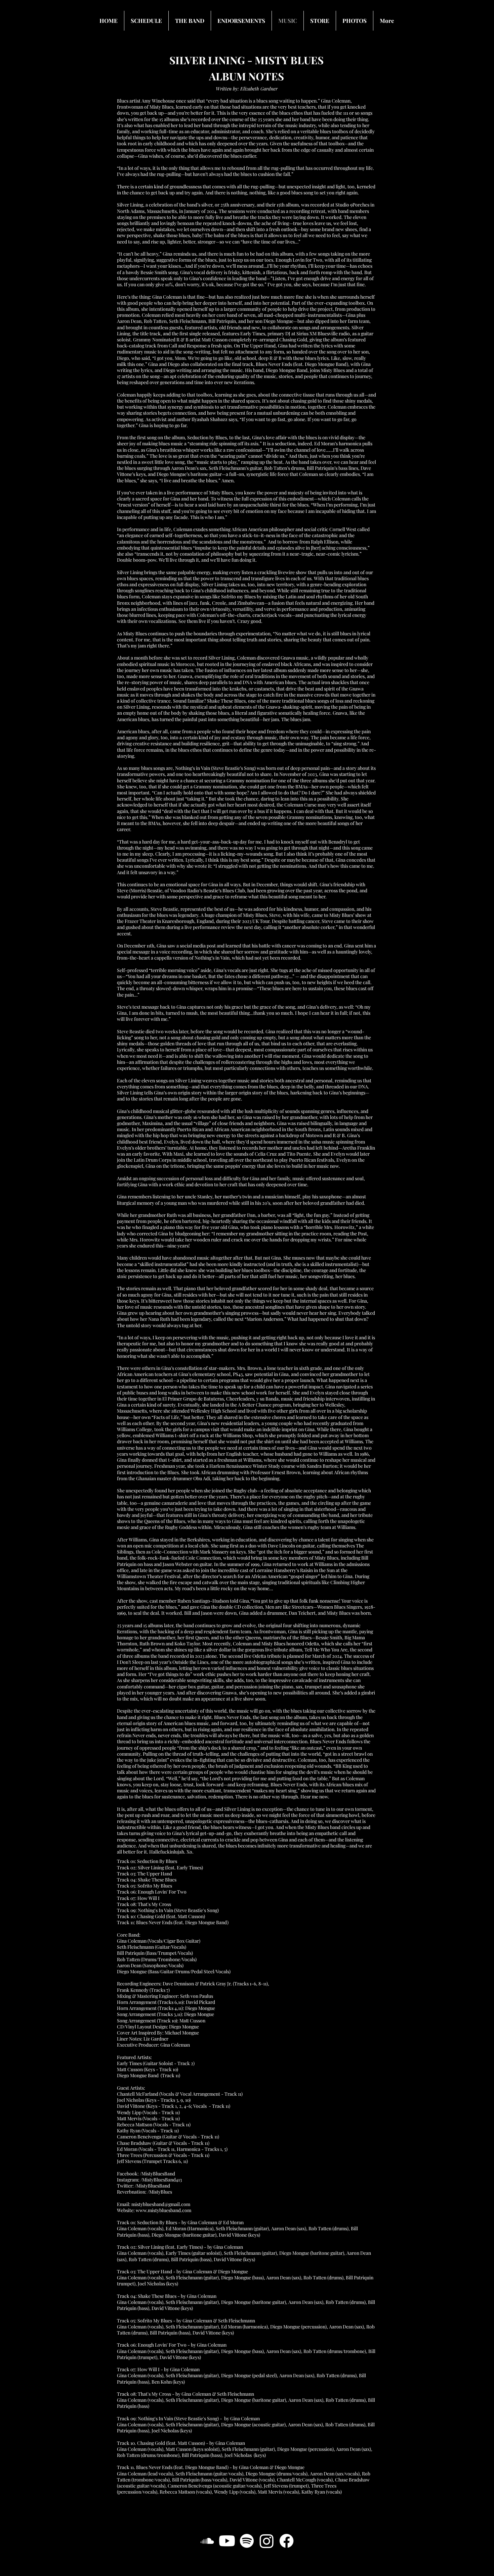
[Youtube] (227, 2541)
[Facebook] (286, 2541)
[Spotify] (247, 2541)
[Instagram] (267, 2541)
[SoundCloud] (207, 2541)
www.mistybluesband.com (163, 2210)
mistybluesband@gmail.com (161, 2204)
